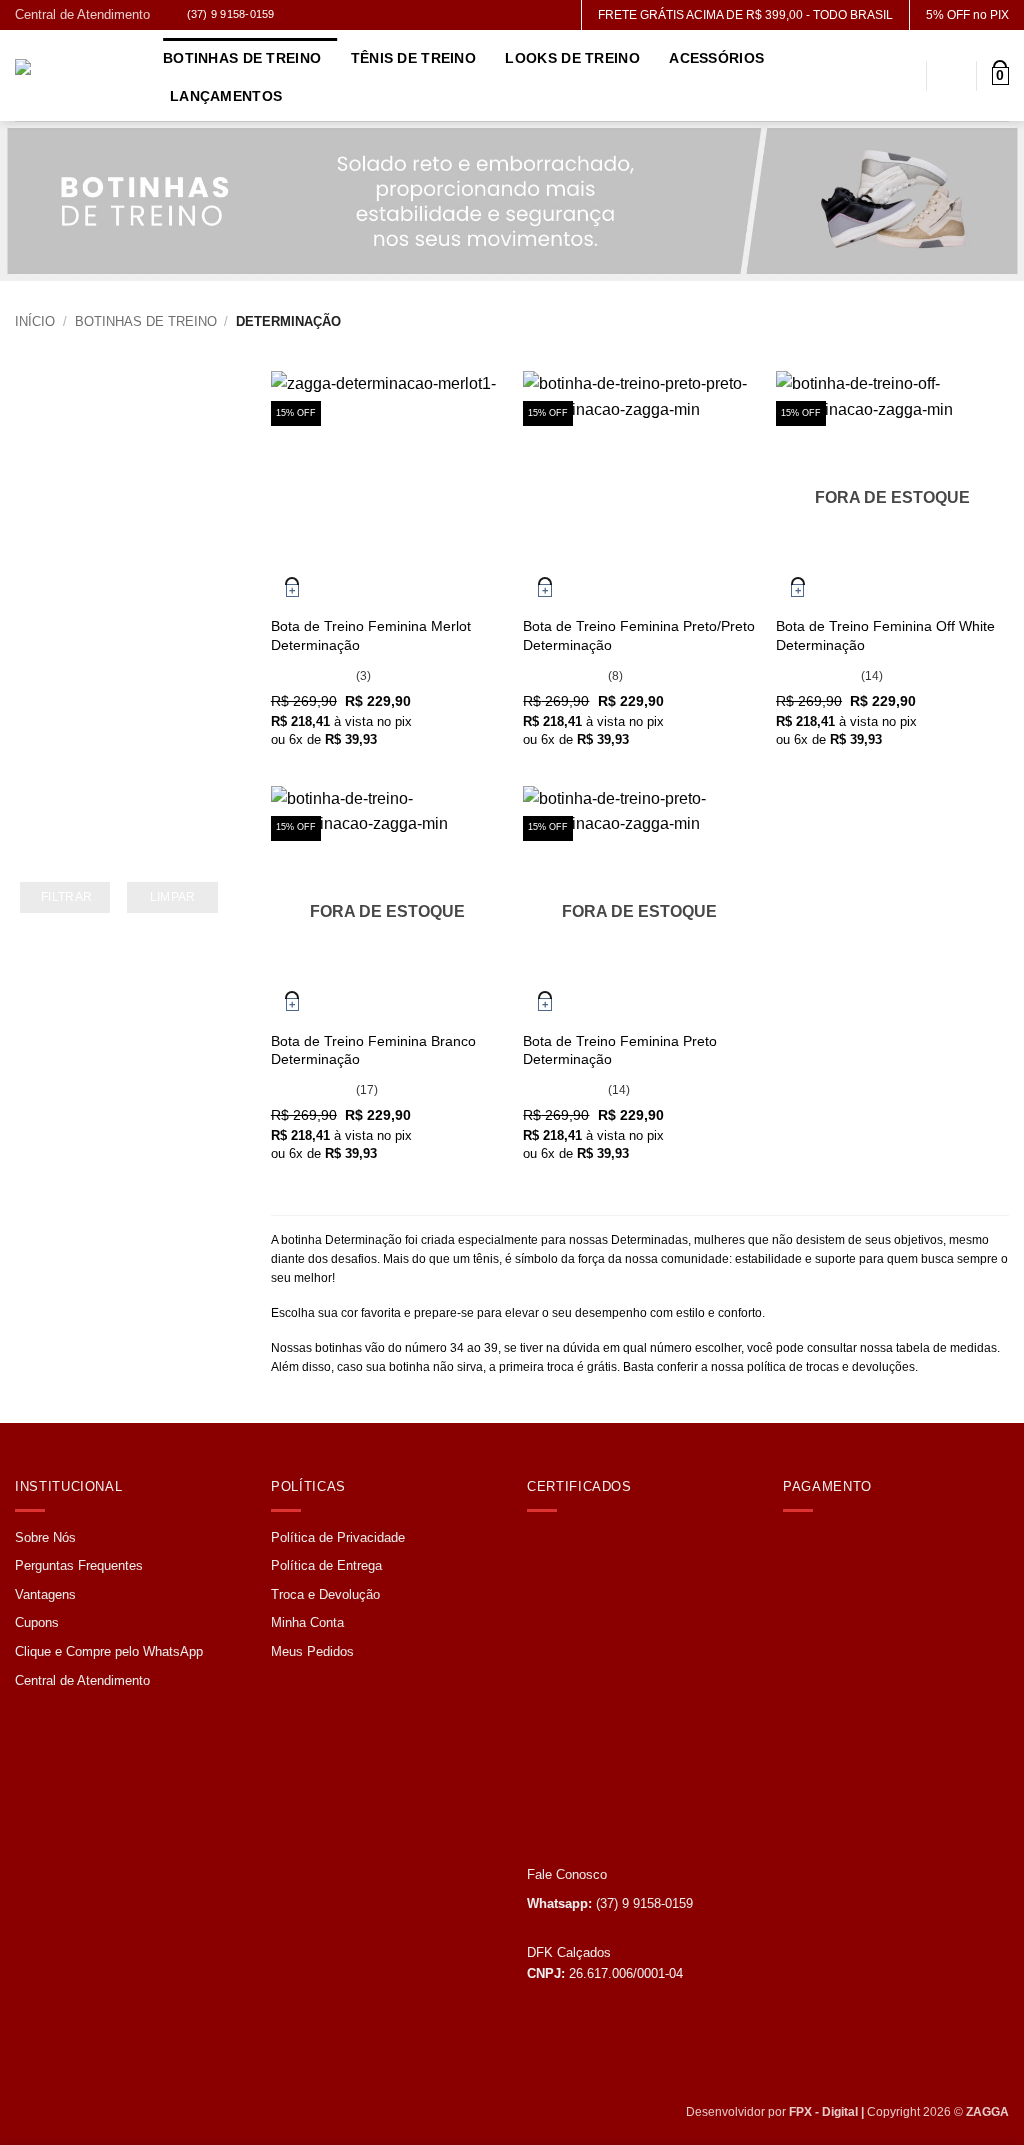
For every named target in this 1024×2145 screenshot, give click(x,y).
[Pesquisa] (902, 76)
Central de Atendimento (82, 14)
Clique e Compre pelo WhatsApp (109, 1651)
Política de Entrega (326, 1565)
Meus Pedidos (312, 1651)
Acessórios (716, 58)
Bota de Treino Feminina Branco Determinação (373, 1050)
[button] (1000, 76)
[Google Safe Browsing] (572, 1601)
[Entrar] (952, 76)
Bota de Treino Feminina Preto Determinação (620, 1050)
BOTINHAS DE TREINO (146, 321)
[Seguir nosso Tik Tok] (341, 17)
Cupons (37, 1622)
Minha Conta (307, 1622)
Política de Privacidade (338, 1537)
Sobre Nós (45, 1537)
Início (35, 321)
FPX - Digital (823, 2112)
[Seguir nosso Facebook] (297, 17)
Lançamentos (226, 96)
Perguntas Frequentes (79, 1565)
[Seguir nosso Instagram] (319, 17)
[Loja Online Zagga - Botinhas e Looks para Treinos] (74, 76)
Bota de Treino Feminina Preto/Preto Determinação (639, 635)
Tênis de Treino (413, 58)
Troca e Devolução (325, 1594)
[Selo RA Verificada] (583, 1772)
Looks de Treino (572, 58)
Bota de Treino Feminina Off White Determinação (885, 635)
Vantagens (45, 1594)
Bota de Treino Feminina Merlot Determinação (371, 635)
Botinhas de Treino (242, 58)
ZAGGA (987, 2112)
